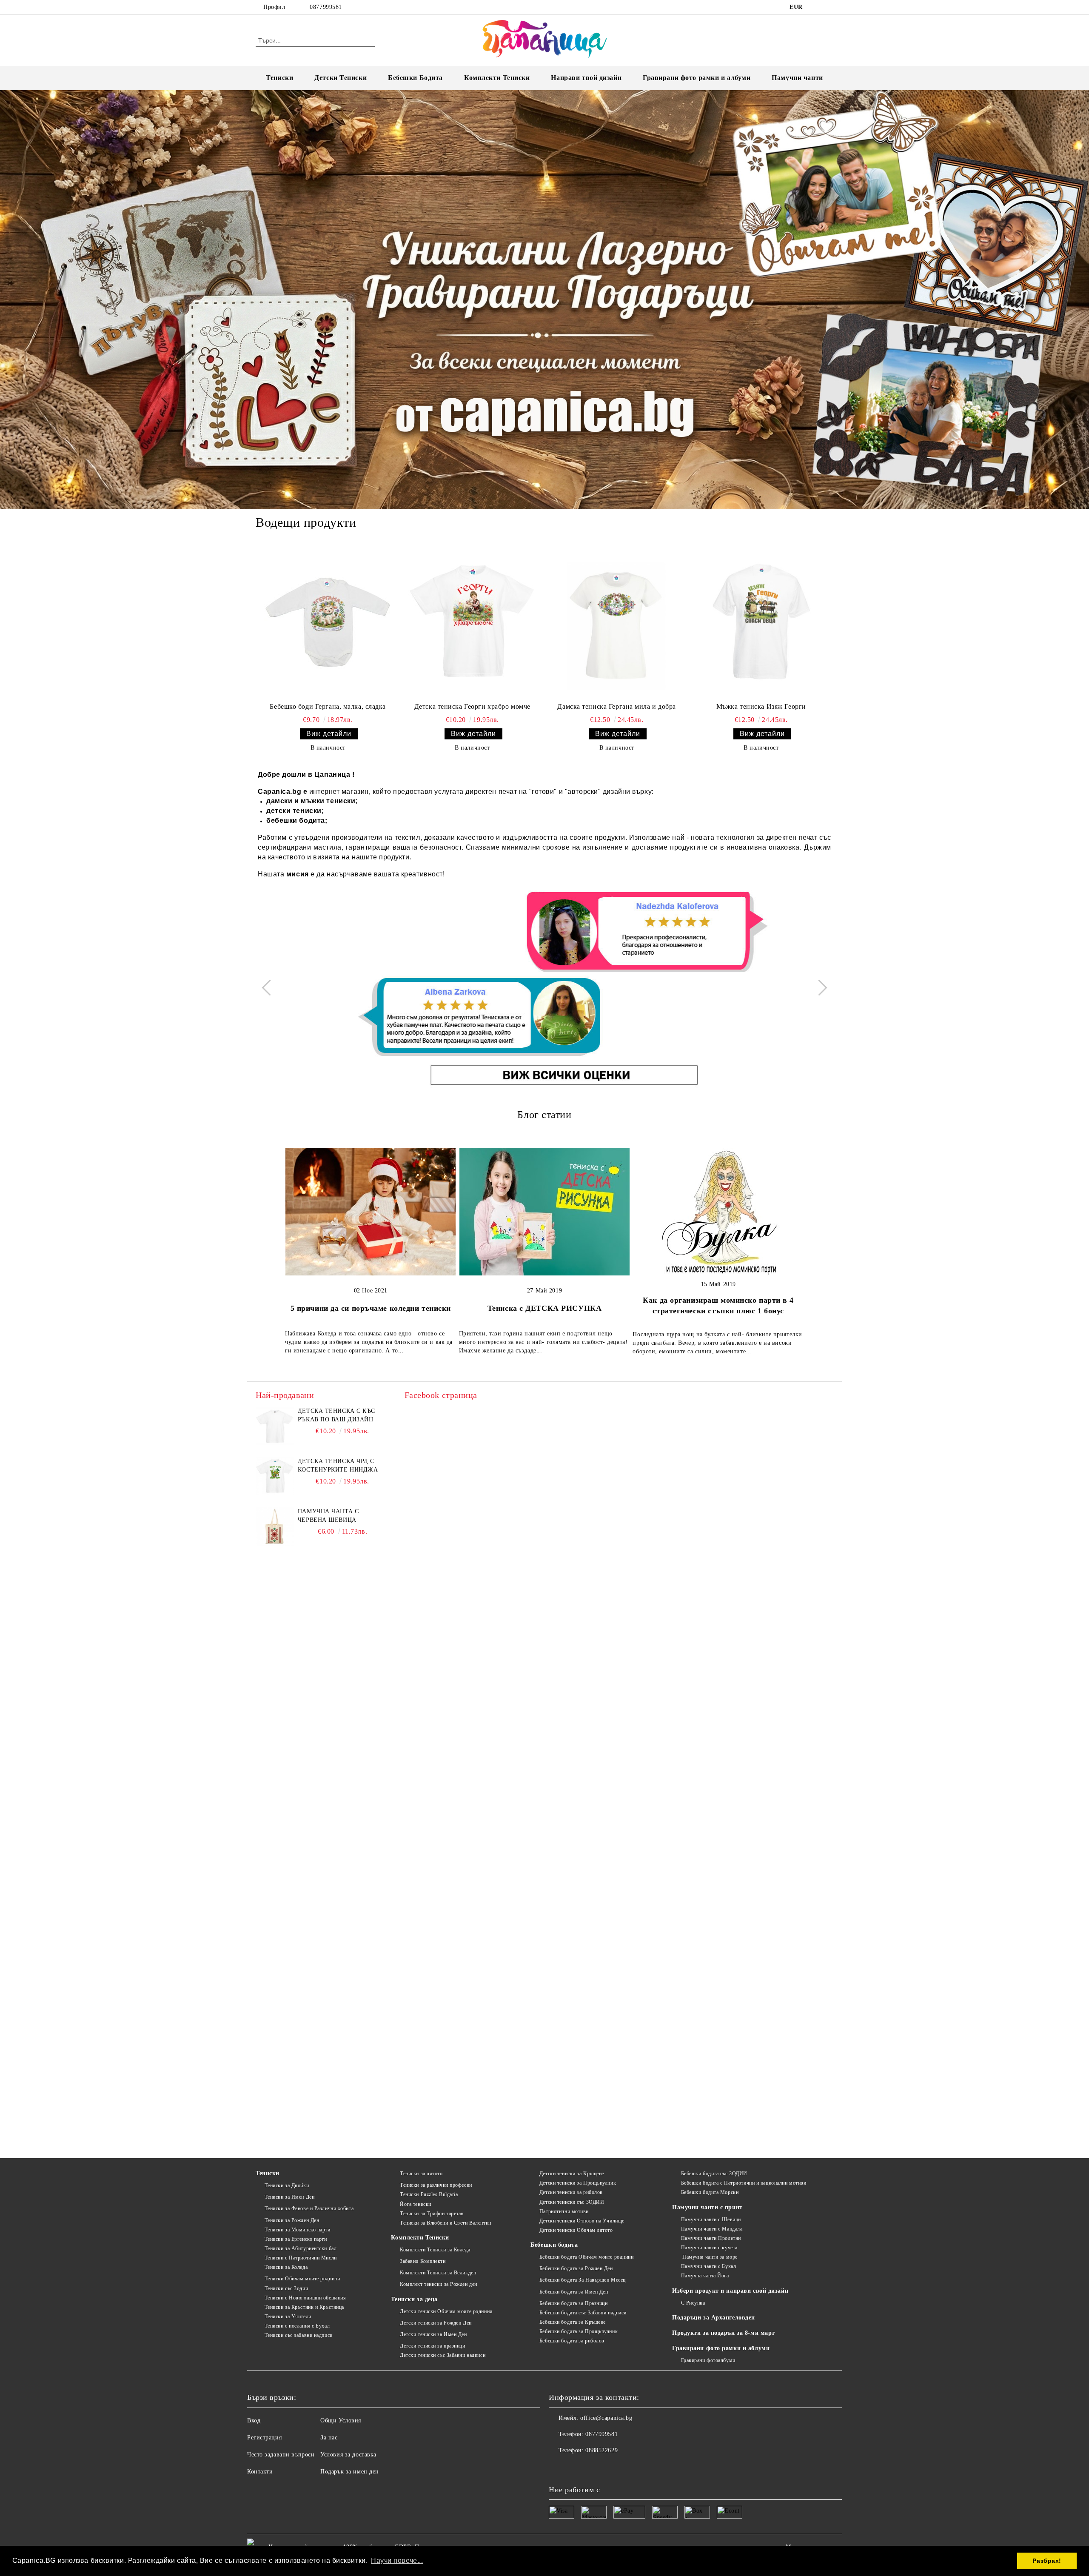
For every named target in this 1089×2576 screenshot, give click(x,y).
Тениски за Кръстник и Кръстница (304, 2307)
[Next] (819, 988)
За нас (329, 2438)
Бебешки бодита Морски (710, 2192)
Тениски (279, 78)
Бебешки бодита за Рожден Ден (576, 2268)
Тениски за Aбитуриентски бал (301, 2248)
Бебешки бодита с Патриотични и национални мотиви (744, 2183)
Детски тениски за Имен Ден (433, 2334)
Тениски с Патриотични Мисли (301, 2258)
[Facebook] (816, 7)
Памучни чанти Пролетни (711, 2238)
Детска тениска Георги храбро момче (472, 706)
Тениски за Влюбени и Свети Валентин (445, 2223)
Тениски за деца (414, 2299)
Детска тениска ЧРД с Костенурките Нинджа (338, 1465)
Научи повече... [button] (397, 2560)
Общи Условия (341, 2421)
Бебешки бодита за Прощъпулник (579, 2331)
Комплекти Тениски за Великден (438, 2273)
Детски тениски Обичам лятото (576, 2230)
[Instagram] (829, 7)
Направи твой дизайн (586, 78)
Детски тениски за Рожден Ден (436, 2323)
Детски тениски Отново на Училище (582, 2221)
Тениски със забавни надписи (299, 2335)
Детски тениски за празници (432, 2346)
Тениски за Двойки (287, 2185)
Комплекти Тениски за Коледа (435, 2250)
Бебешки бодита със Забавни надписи (583, 2313)
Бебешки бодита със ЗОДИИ (714, 2174)
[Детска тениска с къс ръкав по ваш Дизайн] (275, 1426)
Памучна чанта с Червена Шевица (328, 1516)
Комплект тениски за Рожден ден (438, 2284)
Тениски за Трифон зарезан (432, 2214)
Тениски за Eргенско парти (296, 2239)
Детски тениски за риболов (571, 2192)
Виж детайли (329, 734)
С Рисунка (693, 2303)
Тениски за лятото (421, 2174)
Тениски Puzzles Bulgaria (429, 2194)
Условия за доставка (348, 2455)
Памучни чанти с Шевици (711, 2219)
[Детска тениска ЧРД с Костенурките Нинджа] (275, 1476)
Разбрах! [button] (1047, 2561)
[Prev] (270, 988)
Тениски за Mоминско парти (298, 2230)
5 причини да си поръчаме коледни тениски (371, 1308)
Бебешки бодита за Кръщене (573, 2322)
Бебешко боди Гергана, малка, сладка (328, 706)
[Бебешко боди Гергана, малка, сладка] (328, 622)
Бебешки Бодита (415, 78)
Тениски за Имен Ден (289, 2197)
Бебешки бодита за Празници (573, 2303)
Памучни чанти (797, 78)
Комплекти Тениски (497, 78)
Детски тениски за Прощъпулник (578, 2183)
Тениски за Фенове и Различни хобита (309, 2208)
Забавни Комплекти (423, 2261)
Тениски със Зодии (286, 2288)
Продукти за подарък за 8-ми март (724, 2333)
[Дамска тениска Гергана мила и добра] (617, 622)
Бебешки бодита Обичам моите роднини (586, 2257)
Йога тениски (415, 2204)
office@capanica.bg (606, 2418)
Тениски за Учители (288, 2316)
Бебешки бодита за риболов (572, 2341)
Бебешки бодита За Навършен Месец (582, 2280)
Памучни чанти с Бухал (708, 2266)
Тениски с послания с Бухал (297, 2326)
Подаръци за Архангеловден (714, 2318)
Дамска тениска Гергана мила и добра (617, 706)
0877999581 (326, 7)
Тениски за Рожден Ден (292, 2220)
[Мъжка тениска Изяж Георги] (761, 622)
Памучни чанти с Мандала (712, 2229)
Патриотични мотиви (564, 2211)
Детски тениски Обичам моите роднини (446, 2311)
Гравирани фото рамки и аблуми (721, 2348)
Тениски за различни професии (436, 2185)
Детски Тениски (341, 78)
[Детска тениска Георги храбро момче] (472, 622)
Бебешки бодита (554, 2245)
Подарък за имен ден (350, 2472)
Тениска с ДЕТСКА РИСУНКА (544, 1308)
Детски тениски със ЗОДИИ (572, 2202)
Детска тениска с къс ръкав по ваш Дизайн (336, 1415)
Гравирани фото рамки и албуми (697, 78)
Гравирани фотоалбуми (708, 2360)
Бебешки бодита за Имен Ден (574, 2292)
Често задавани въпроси (281, 2455)
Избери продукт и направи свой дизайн (730, 2291)
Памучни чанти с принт (707, 2207)
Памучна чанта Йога (705, 2276)
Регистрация (264, 2438)
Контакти (260, 2472)
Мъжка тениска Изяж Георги (761, 706)
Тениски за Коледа (286, 2267)
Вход (254, 2421)
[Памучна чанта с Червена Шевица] (275, 1526)
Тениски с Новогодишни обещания (305, 2298)
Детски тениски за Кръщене (572, 2174)
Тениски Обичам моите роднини (302, 2279)
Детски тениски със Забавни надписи (443, 2355)
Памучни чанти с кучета (709, 2248)
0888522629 (602, 2450)
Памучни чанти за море (709, 2257)
